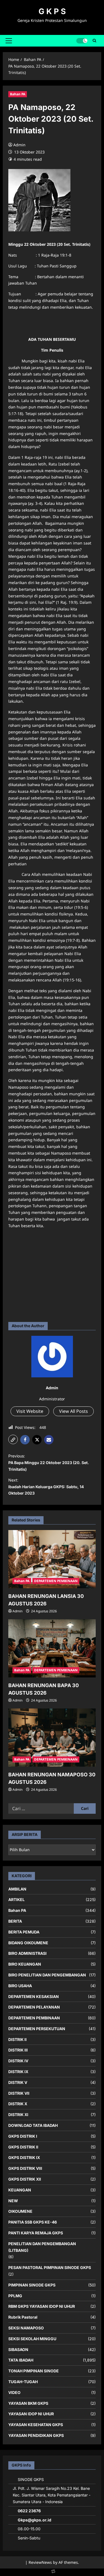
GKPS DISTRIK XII (25, 2179)
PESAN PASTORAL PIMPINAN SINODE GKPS (50, 2267)
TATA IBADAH (21, 2360)
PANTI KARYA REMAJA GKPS (36, 2233)
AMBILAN (17, 1889)
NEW (13, 2201)
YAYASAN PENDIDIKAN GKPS (36, 2435)
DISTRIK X (18, 2104)
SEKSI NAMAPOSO (26, 2328)
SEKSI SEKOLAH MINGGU (32, 2339)
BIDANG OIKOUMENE (28, 1943)
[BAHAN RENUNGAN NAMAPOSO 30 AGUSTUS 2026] (52, 1738)
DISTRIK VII (19, 2093)
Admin (19, 145)
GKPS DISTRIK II (23, 2147)
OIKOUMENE (20, 2211)
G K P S (52, 11)
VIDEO (14, 2392)
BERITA (15, 1921)
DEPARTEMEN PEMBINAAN (56, 1581)
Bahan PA (18, 94)
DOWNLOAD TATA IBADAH (33, 2125)
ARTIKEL (17, 1900)
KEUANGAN (20, 2190)
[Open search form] (94, 41)
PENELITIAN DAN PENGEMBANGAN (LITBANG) (42, 2247)
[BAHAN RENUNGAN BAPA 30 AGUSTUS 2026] (52, 1648)
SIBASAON (18, 2349)
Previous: (49, 1463)
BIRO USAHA (20, 1986)
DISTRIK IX (18, 2072)
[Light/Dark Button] (82, 41)
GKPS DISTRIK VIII (25, 2168)
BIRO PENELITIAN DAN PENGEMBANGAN (47, 1975)
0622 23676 (29, 2511)
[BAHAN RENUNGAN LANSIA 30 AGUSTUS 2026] (52, 1559)
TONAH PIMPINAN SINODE (34, 2371)
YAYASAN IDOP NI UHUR (31, 2414)
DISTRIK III (18, 2050)
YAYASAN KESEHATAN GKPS (36, 2425)
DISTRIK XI (18, 2115)
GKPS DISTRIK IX (24, 2157)
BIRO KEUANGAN (25, 1964)
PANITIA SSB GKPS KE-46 (33, 2222)
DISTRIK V (18, 2082)
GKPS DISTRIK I (23, 2136)
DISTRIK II (17, 2039)
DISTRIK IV (18, 2061)
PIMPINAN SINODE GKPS (32, 2285)
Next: (46, 1487)
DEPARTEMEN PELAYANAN (34, 2007)
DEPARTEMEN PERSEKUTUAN (37, 2029)
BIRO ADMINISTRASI (27, 1953)
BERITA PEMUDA (24, 1932)
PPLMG (15, 2296)
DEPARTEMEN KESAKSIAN (34, 1996)
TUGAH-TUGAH (23, 2382)
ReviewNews (40, 2562)
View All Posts (73, 1411)
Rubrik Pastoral (23, 2317)
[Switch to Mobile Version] (52, 2573)
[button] (9, 41)
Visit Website (30, 1411)
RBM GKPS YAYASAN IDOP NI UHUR (42, 2306)
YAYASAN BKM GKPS (28, 2403)
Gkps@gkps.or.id (35, 2520)
